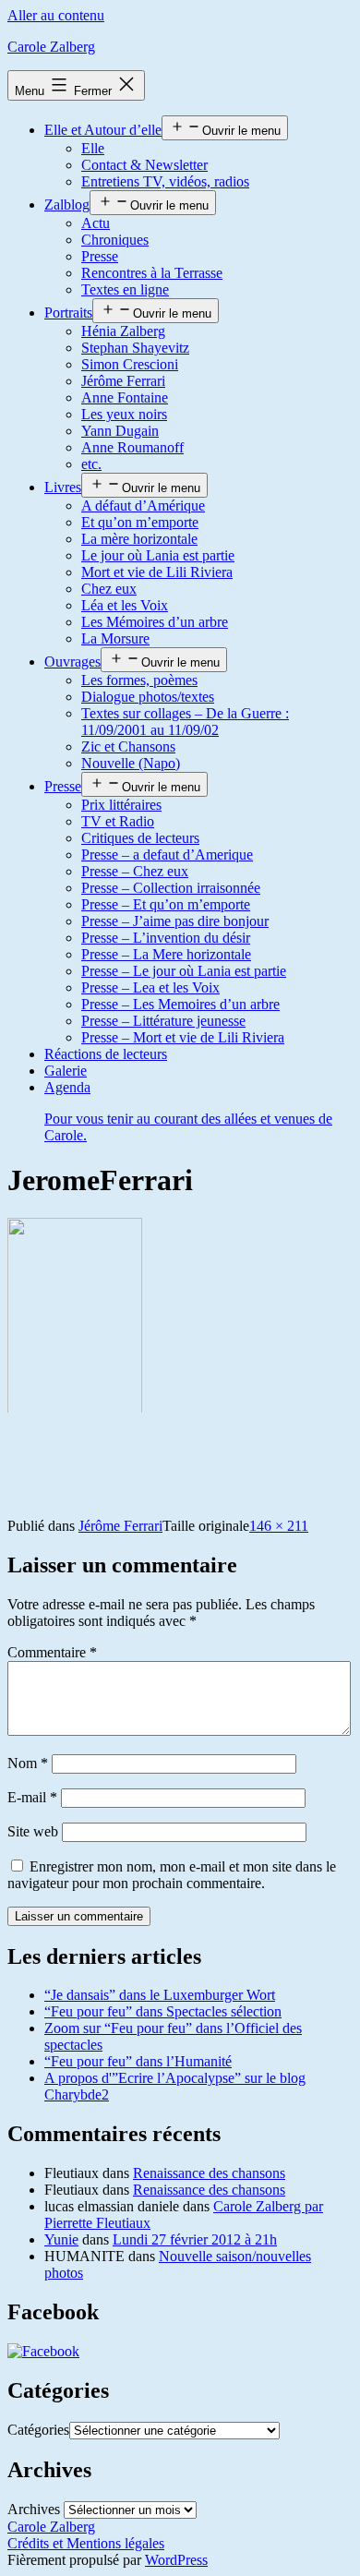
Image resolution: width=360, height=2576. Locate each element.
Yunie (61, 2239)
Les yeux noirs (124, 414)
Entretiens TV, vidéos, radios (165, 181)
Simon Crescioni (130, 364)
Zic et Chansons (128, 746)
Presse (100, 256)
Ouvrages (72, 662)
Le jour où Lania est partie (158, 555)
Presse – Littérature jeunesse (163, 1021)
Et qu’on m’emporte (140, 522)
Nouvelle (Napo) (131, 763)
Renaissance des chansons (209, 2173)
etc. (91, 464)
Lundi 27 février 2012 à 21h (195, 2239)
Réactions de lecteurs (106, 1054)
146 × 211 (279, 1526)
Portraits (68, 313)
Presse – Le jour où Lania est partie (184, 971)
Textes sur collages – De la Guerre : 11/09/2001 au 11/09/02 (185, 722)
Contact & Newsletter (144, 165)
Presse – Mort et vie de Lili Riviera (183, 1037)
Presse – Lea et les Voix (150, 987)
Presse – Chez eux (135, 871)
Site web (33, 1831)
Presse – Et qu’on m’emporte (166, 904)
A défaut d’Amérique (143, 506)
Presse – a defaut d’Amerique (167, 855)
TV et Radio (118, 821)
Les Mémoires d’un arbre (155, 622)
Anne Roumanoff (132, 447)
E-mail (32, 1797)
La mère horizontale (139, 539)
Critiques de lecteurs (140, 838)
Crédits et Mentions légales (86, 2543)
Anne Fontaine (125, 397)
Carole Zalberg (51, 47)
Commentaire (52, 1652)
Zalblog (67, 205)
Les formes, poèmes (139, 680)
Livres (63, 487)
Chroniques (115, 240)
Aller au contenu (56, 15)
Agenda (188, 1111)
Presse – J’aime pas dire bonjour (175, 921)
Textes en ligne (125, 289)
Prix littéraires (121, 805)
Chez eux (109, 589)
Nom (28, 1763)
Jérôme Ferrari (123, 381)
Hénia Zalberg (123, 331)
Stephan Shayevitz (135, 348)
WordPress (176, 2560)
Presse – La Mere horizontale (166, 954)
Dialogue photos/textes (148, 697)
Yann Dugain (120, 431)
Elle (93, 148)
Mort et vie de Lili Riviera (157, 572)
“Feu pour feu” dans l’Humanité (138, 2061)
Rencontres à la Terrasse (152, 273)
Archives (34, 2509)
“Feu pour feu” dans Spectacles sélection (163, 2011)
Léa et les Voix (125, 605)
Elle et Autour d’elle (103, 130)
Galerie (66, 1071)
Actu (96, 223)
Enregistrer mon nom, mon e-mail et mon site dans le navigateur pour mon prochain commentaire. (172, 1875)
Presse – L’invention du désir (166, 938)
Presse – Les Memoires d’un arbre (180, 1004)
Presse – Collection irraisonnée (171, 888)
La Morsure (115, 638)
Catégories (38, 2430)
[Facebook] (43, 2351)
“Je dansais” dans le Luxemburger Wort (160, 1995)
